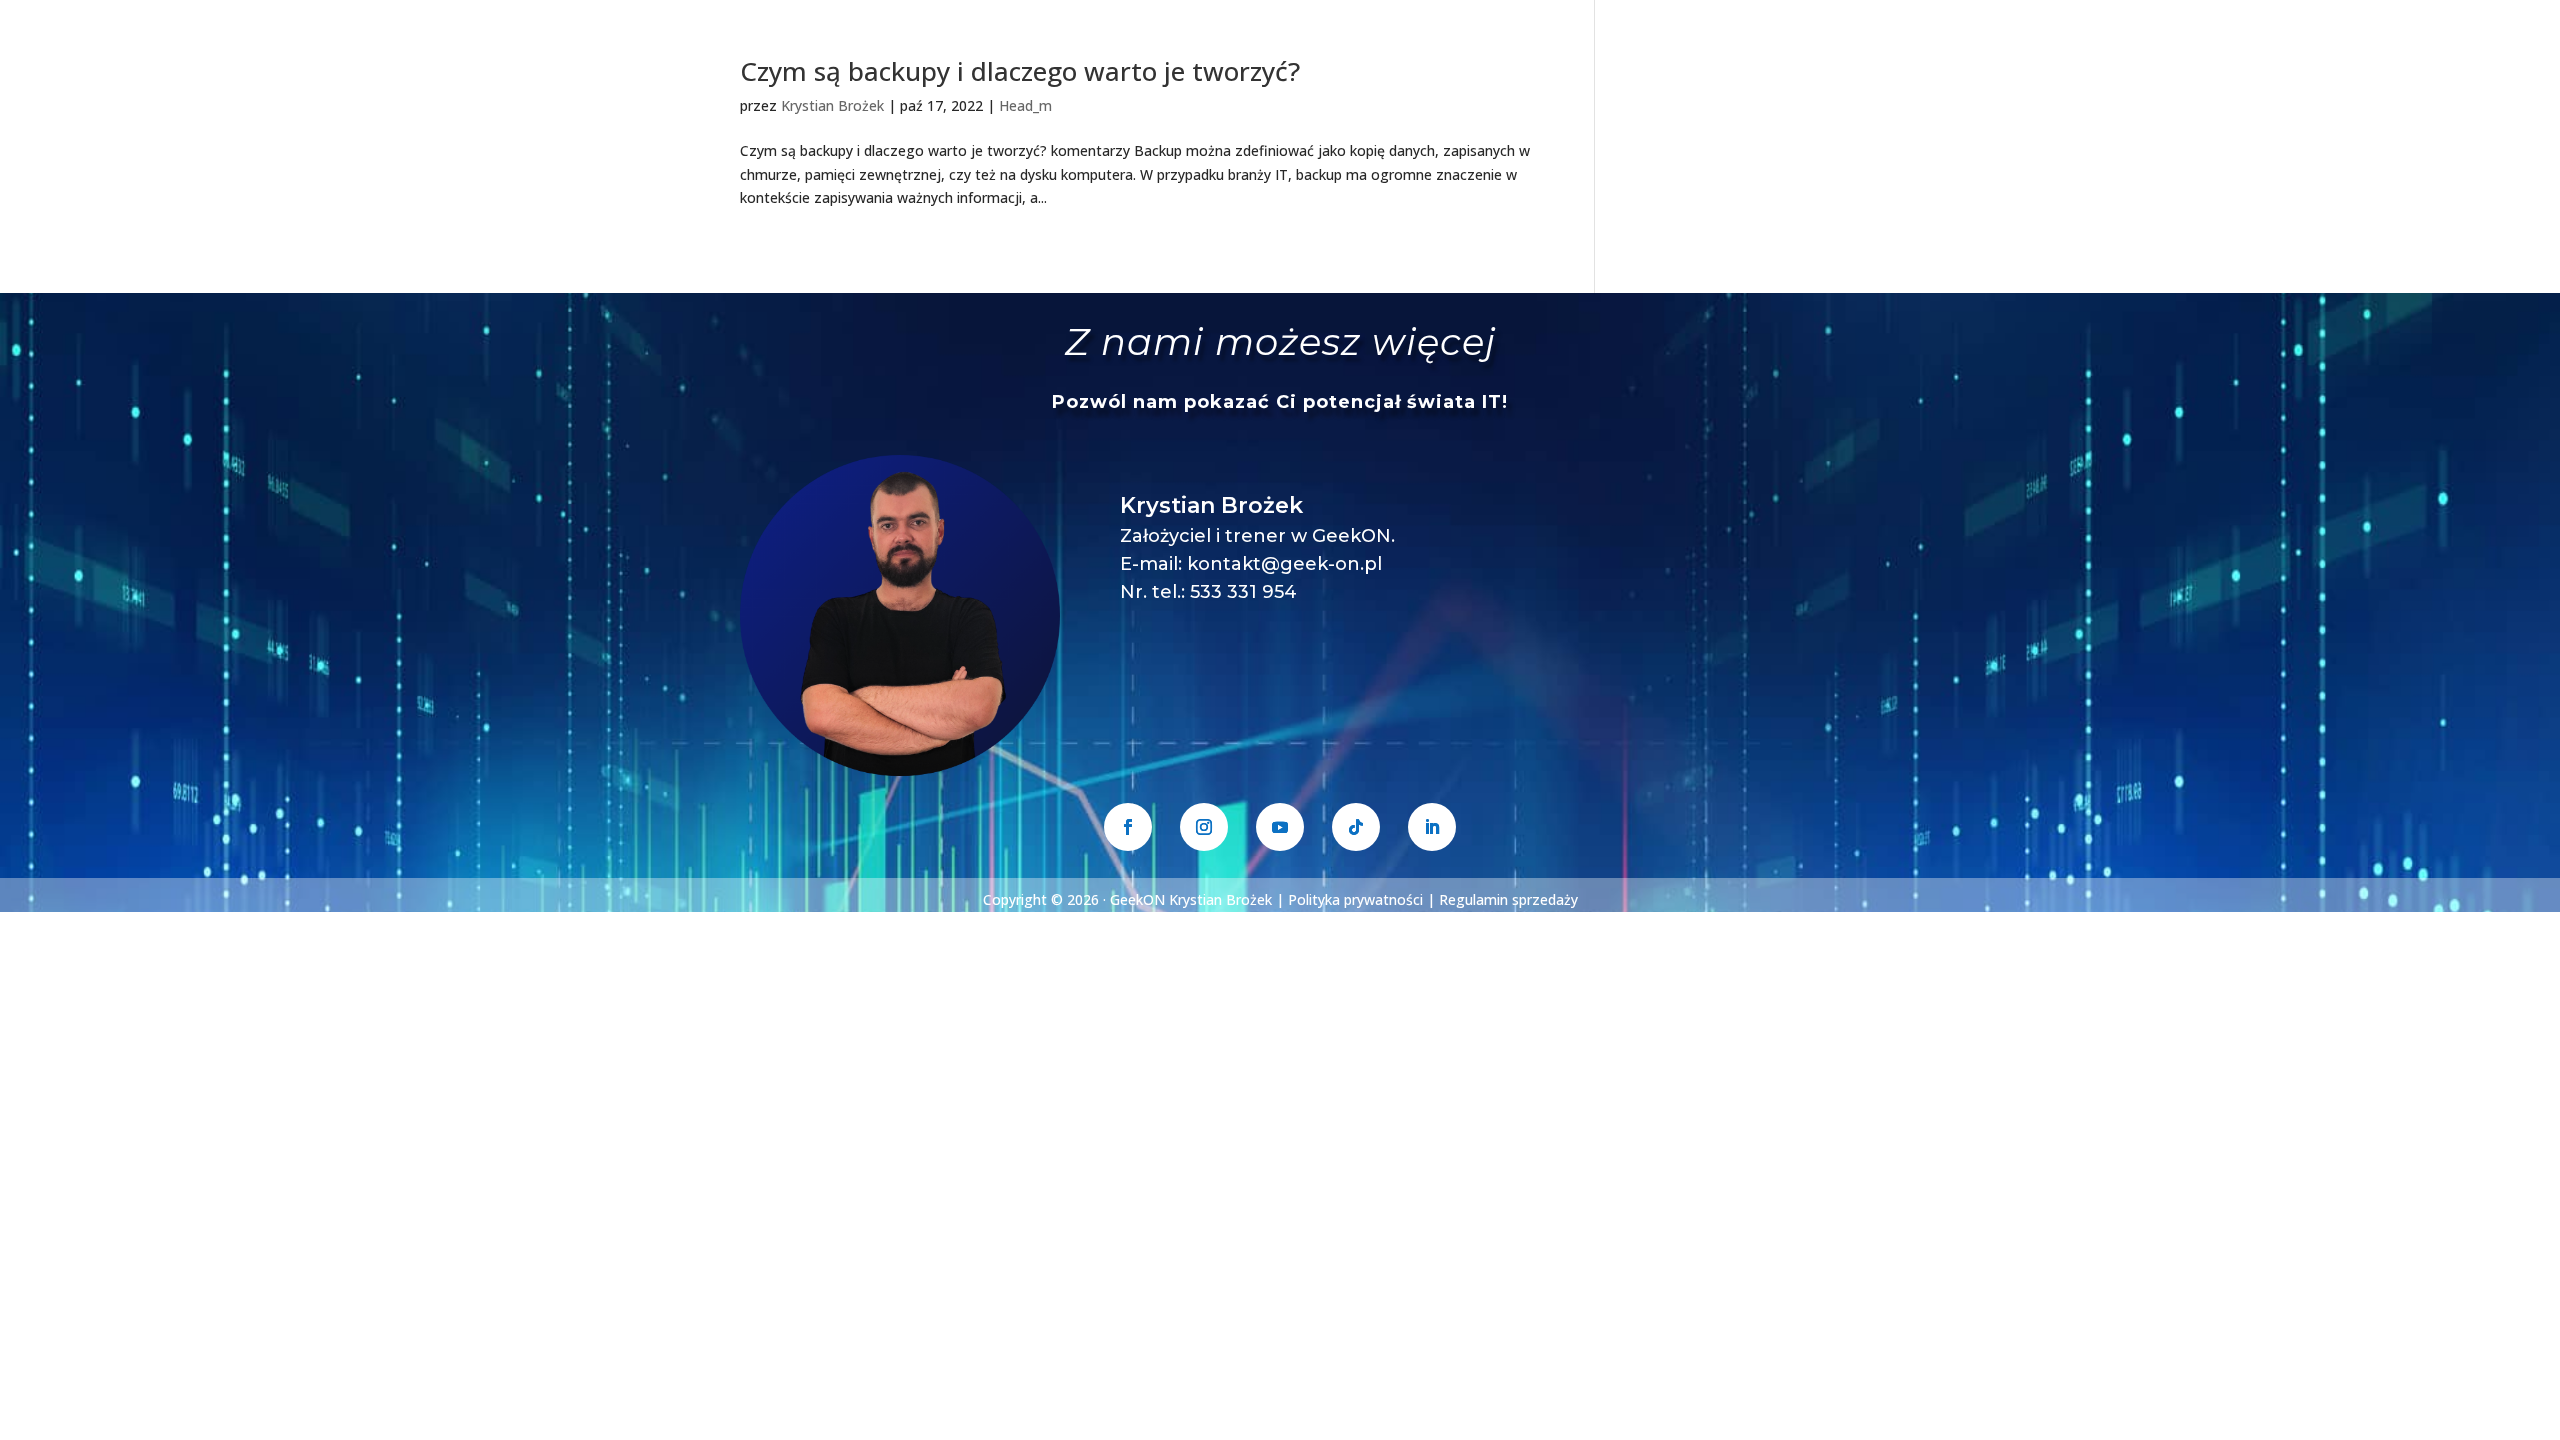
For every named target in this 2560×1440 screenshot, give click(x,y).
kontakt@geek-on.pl (1284, 564)
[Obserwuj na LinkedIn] (1432, 827)
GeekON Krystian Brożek (1191, 899)
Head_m (1025, 105)
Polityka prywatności (1355, 899)
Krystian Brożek (832, 105)
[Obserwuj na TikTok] (1356, 827)
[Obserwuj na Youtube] (1280, 827)
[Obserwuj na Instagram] (1204, 827)
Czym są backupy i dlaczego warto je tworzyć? (1020, 71)
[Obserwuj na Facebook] (1128, 827)
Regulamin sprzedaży (1508, 899)
